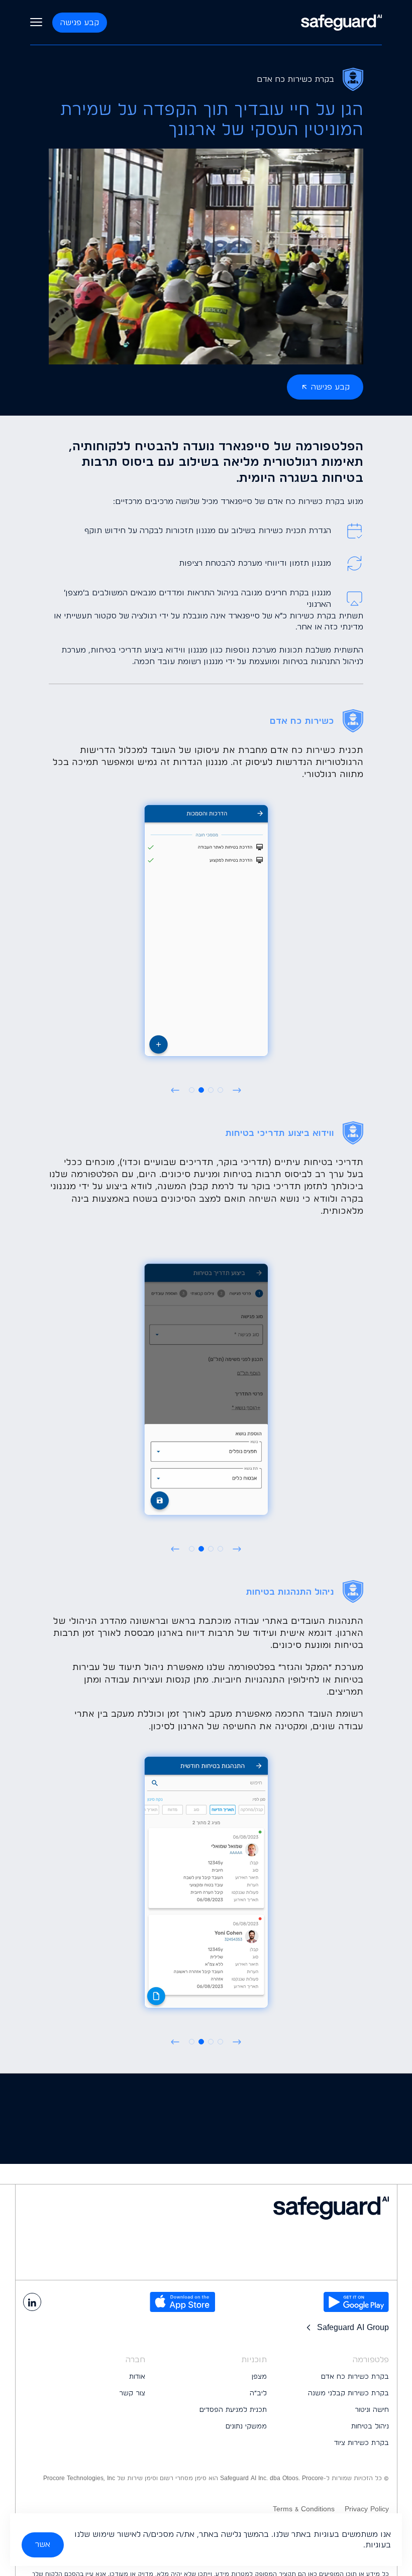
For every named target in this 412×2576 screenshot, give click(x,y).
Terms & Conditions (304, 2509)
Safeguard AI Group (353, 2327)
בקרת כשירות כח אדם (355, 2376)
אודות (137, 2376)
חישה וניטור (372, 2409)
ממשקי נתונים (246, 2426)
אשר (43, 2544)
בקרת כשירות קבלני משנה (348, 2393)
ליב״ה (258, 2393)
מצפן (259, 2376)
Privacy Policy (367, 2509)
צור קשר (132, 2393)
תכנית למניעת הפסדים (233, 2409)
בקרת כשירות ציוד (362, 2442)
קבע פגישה (80, 22)
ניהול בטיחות (370, 2426)
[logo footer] (206, 2208)
